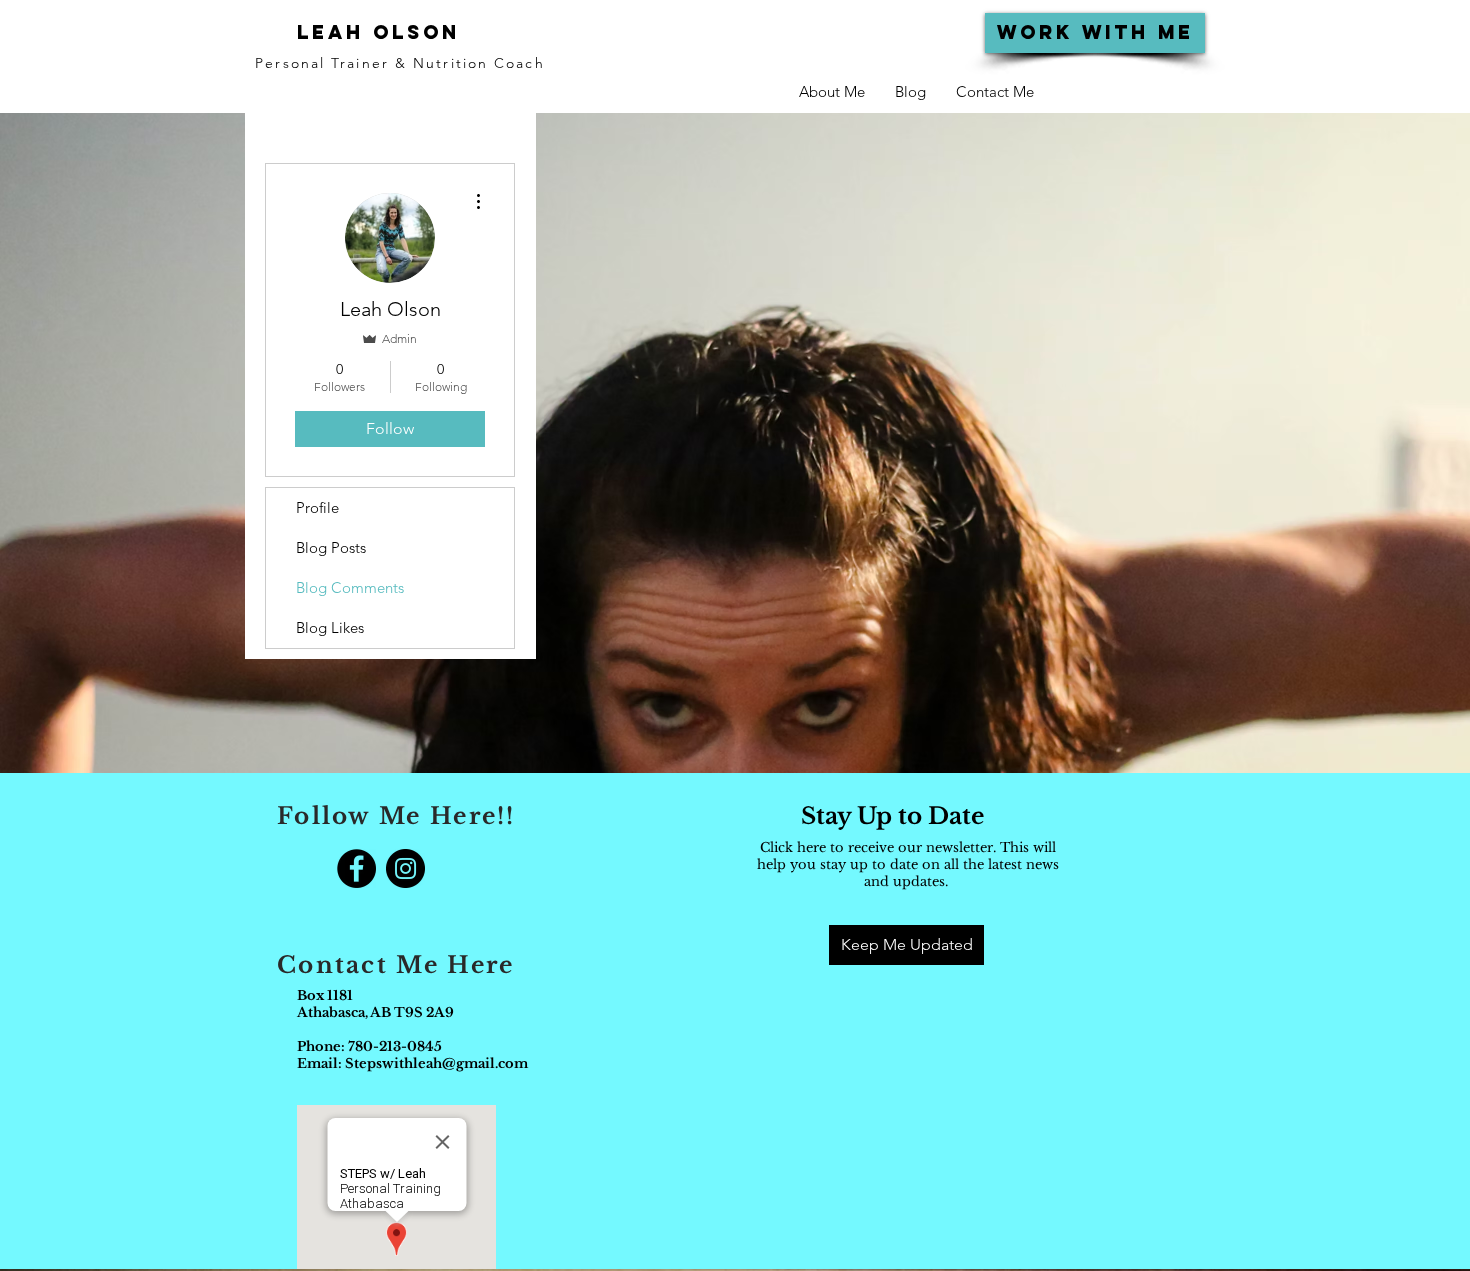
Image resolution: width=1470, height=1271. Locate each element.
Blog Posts (331, 547)
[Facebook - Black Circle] (356, 868)
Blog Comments (350, 587)
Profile (317, 507)
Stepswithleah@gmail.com (436, 1063)
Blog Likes (330, 627)
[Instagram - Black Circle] (405, 868)
